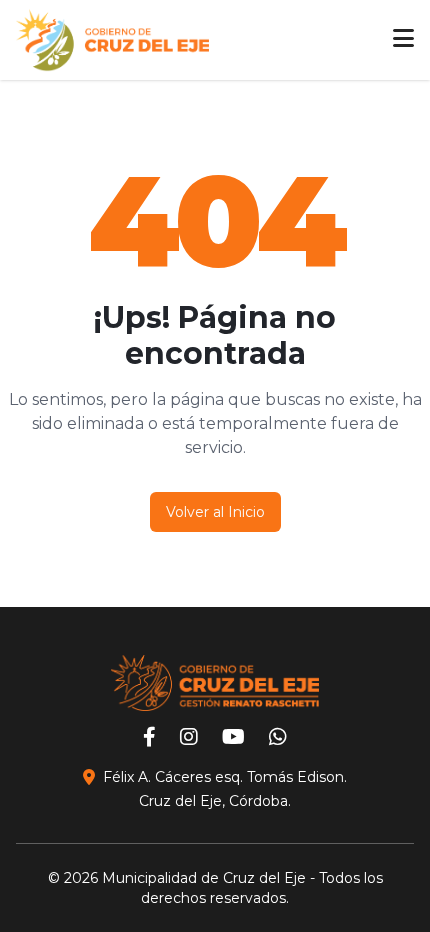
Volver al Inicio (215, 512)
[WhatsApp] (278, 739)
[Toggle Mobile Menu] (403, 40)
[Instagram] (189, 739)
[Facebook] (149, 739)
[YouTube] (233, 739)
